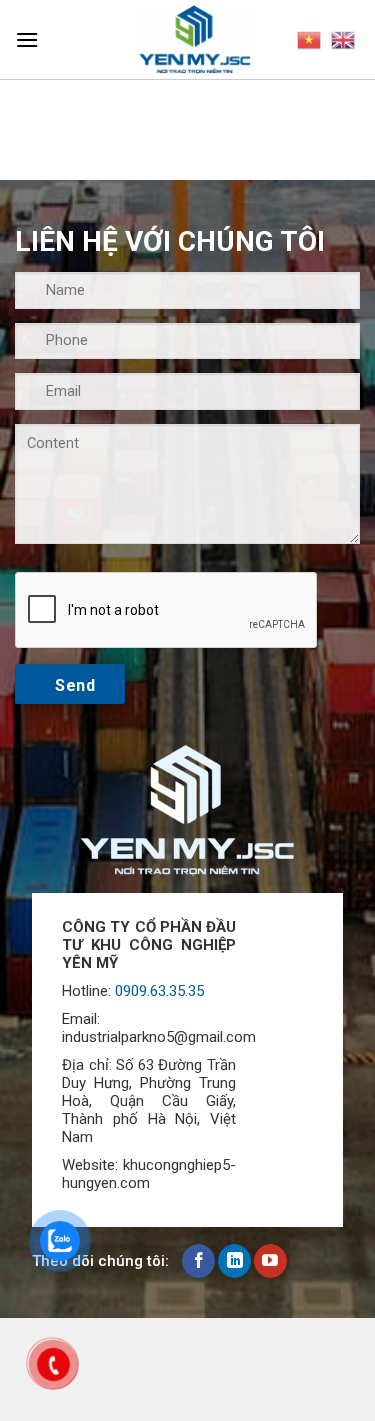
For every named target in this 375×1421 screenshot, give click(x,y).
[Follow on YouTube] (270, 1261)
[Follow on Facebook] (198, 1261)
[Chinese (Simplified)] (309, 40)
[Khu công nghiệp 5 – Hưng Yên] (195, 40)
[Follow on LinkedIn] (234, 1261)
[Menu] (27, 39)
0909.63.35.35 (159, 991)
